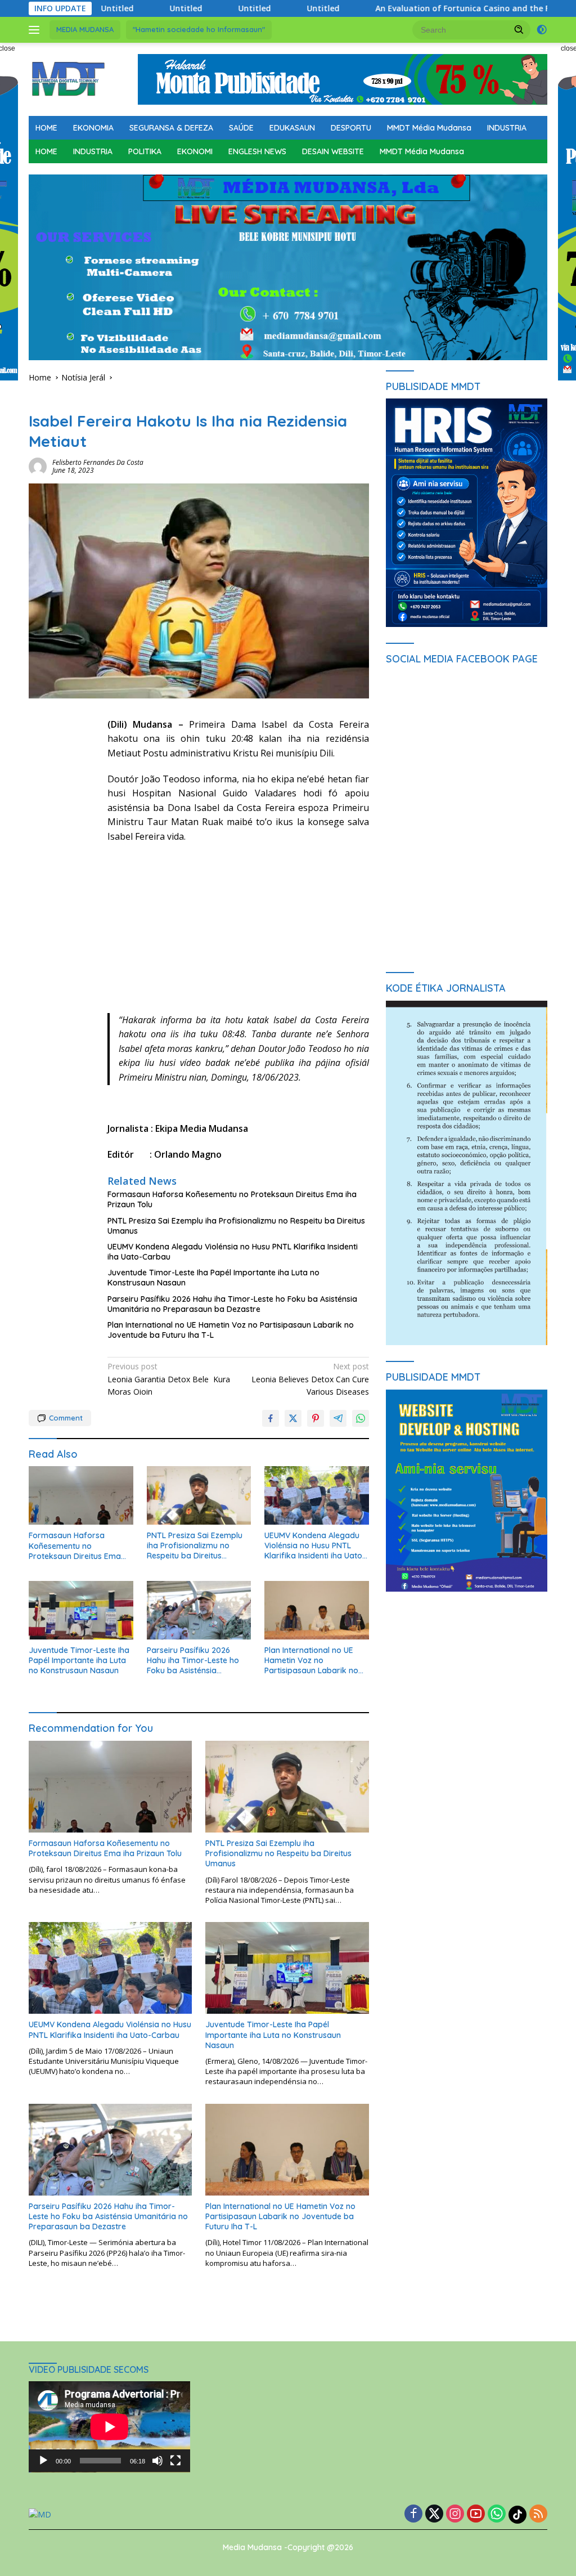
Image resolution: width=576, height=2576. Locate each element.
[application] (109, 2427)
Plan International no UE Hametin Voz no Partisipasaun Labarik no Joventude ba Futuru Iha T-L (231, 1330)
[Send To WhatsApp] (361, 1418)
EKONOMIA (93, 128)
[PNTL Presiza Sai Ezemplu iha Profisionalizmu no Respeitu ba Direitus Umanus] (199, 1495)
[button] (519, 29)
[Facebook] (413, 2514)
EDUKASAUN (292, 128)
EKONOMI (195, 151)
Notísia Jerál (51, 401)
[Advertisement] (238, 934)
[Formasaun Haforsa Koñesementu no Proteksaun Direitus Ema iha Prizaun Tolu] (81, 1495)
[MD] (68, 79)
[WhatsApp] (497, 2514)
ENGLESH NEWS (257, 151)
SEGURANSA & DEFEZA (171, 128)
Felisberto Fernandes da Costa (98, 462)
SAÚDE (241, 128)
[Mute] (157, 2461)
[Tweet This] (293, 1418)
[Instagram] (455, 2514)
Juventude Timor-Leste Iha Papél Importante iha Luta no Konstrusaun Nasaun (213, 1278)
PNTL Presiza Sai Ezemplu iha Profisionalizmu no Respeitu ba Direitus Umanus (236, 1226)
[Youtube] (476, 2514)
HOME (46, 128)
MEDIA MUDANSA (85, 29)
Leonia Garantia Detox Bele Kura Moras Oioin (169, 1379)
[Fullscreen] (175, 2461)
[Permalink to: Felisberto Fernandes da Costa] (38, 465)
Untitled (137, 8)
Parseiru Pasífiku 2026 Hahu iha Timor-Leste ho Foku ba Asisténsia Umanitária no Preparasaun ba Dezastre (232, 1304)
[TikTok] (517, 2515)
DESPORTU (351, 128)
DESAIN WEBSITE (333, 151)
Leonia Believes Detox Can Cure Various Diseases (310, 1379)
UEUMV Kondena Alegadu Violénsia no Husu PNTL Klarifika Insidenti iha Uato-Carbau (233, 1252)
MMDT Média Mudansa (429, 128)
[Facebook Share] (271, 1418)
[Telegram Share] (338, 1418)
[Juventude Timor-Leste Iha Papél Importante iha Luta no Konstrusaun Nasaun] (81, 1610)
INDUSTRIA (507, 128)
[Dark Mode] (542, 30)
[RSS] (538, 2514)
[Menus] (36, 30)
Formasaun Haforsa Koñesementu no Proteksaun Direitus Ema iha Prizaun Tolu (232, 1199)
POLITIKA (145, 151)
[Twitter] (434, 2514)
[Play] (43, 2461)
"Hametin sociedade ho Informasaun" (199, 29)
